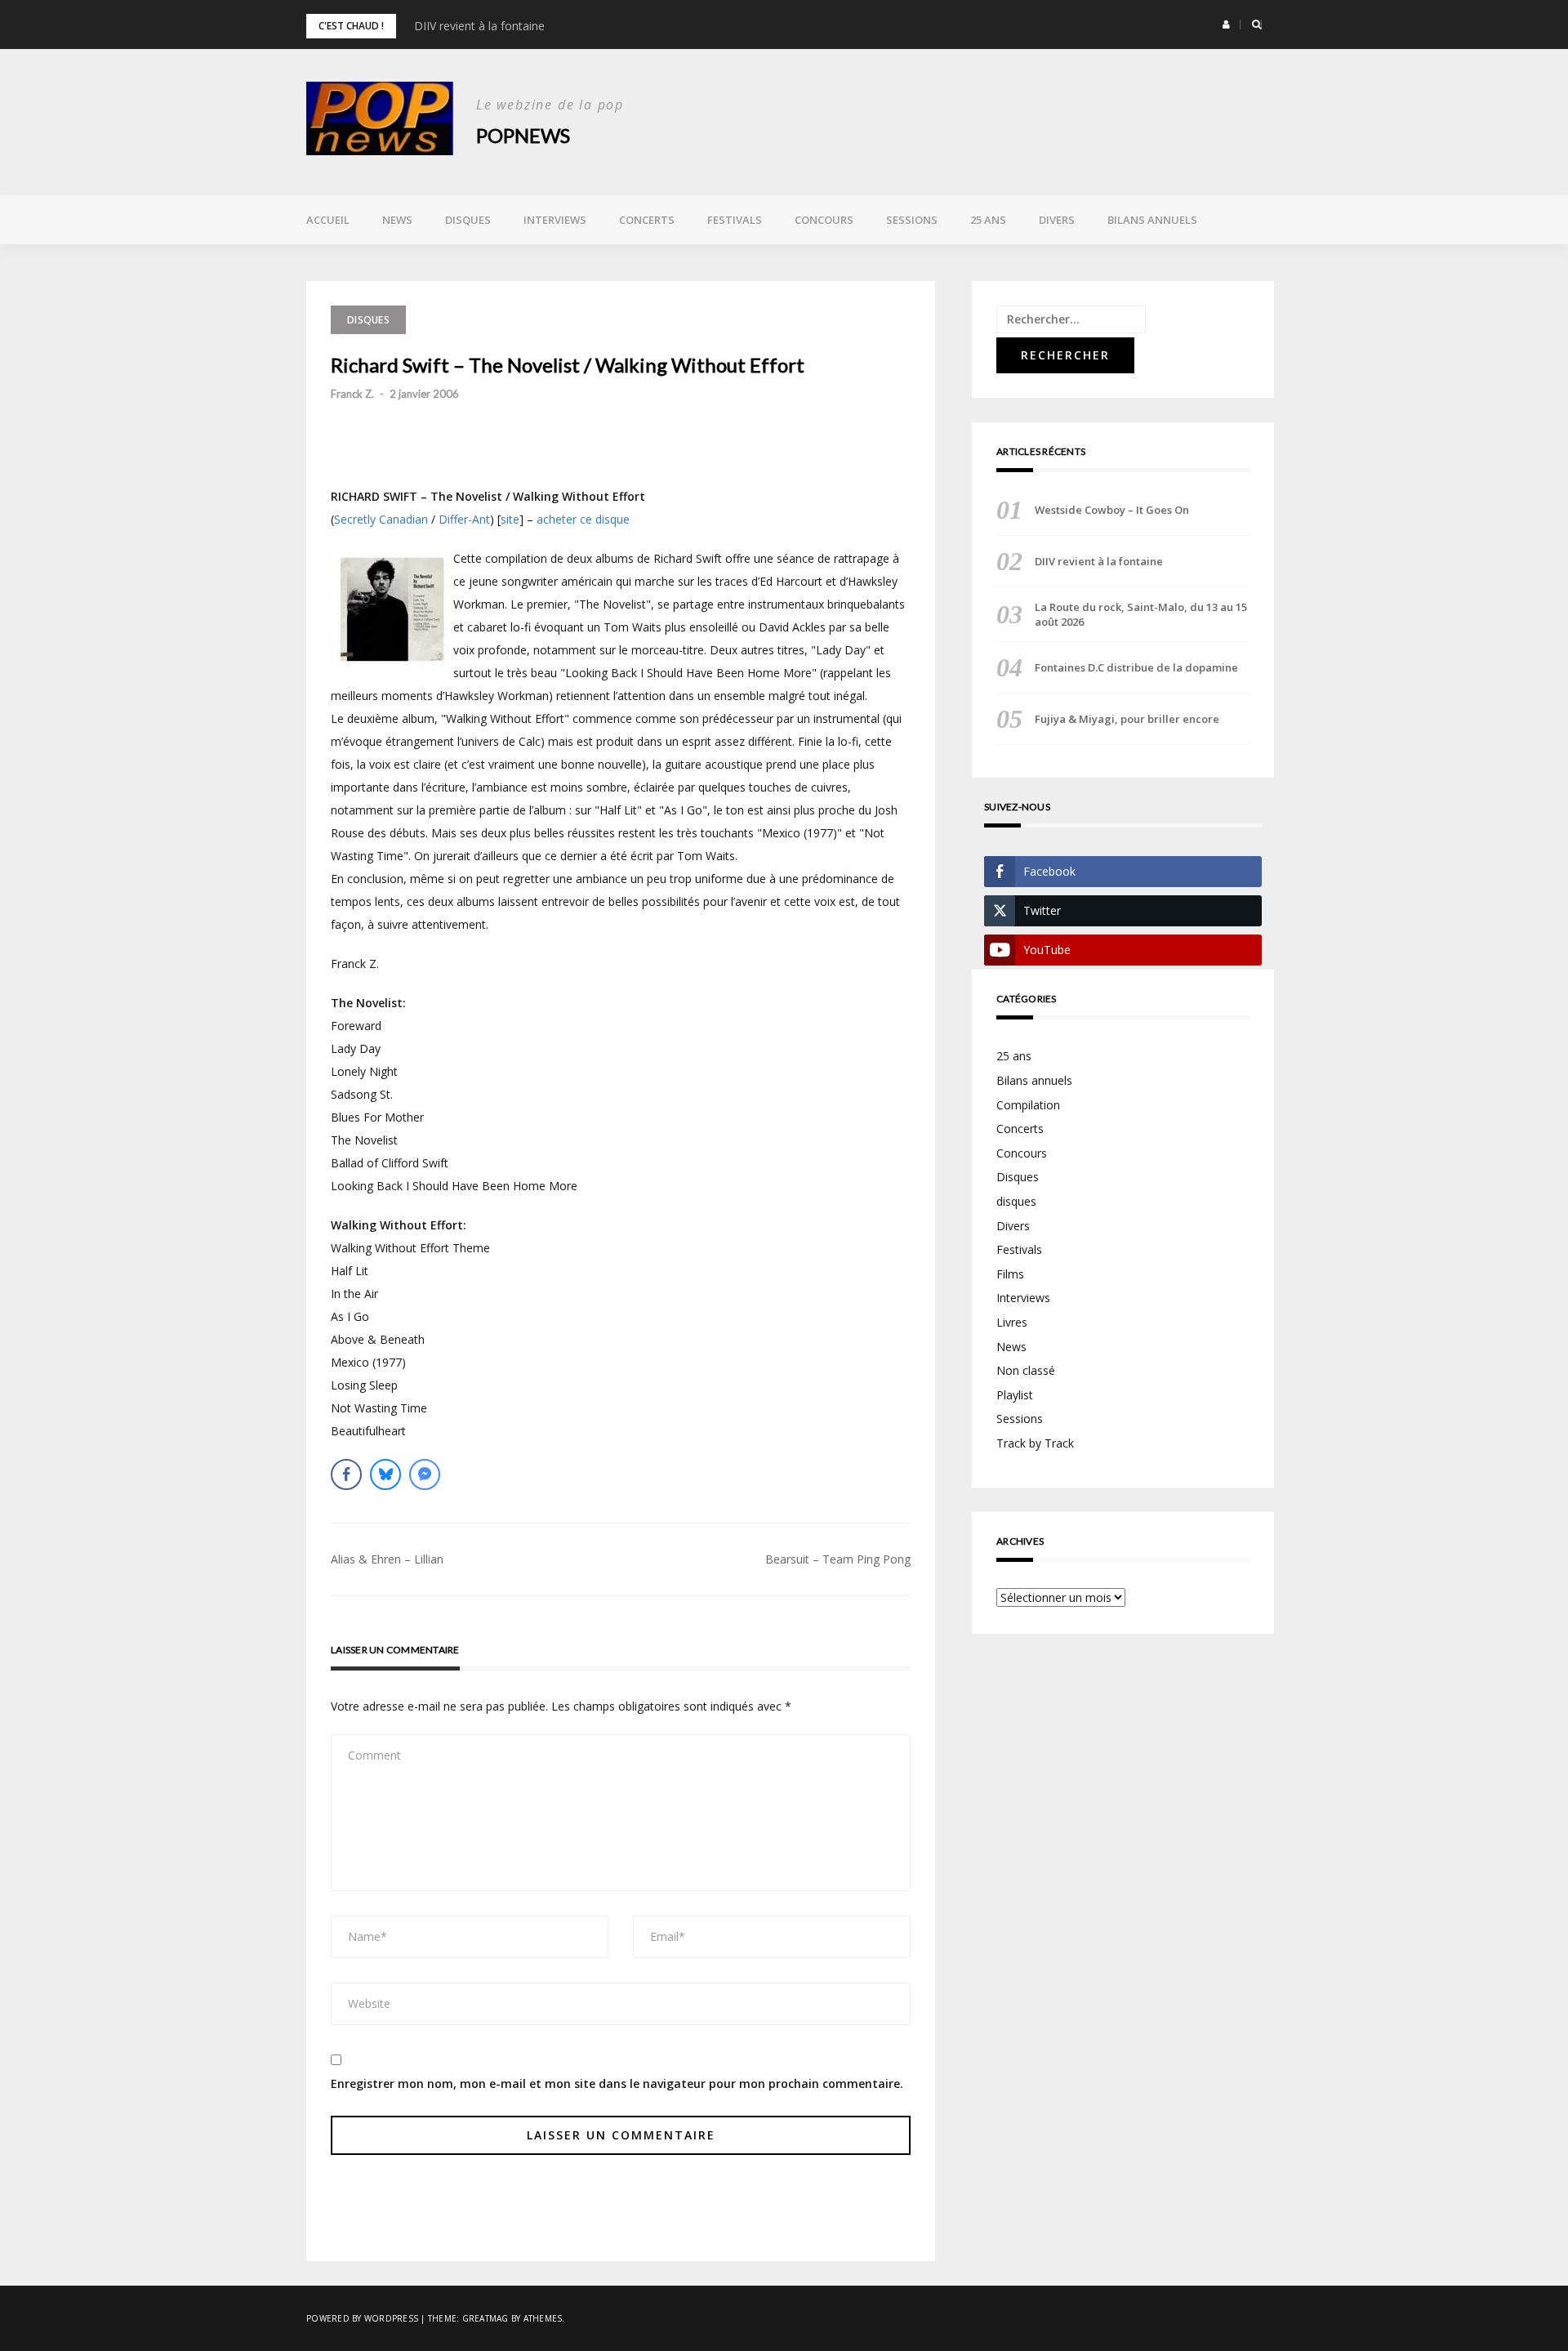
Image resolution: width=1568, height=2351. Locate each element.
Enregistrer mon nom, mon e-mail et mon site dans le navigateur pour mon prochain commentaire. (617, 2083)
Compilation (1028, 1105)
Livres (1012, 1322)
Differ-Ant (464, 519)
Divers (1057, 220)
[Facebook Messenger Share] (425, 1474)
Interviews (555, 220)
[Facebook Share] (346, 1474)
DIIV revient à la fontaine (479, 26)
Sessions (912, 220)
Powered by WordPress (362, 2318)
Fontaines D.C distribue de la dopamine (1136, 667)
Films (1010, 1274)
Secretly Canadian (381, 519)
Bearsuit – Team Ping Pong (838, 1559)
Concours (824, 220)
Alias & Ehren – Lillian (387, 1559)
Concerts (647, 220)
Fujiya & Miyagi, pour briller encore (1127, 719)
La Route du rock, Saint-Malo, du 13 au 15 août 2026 (1141, 614)
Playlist (1015, 1395)
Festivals (735, 220)
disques (1016, 1201)
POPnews (523, 135)
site (510, 519)
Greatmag (486, 2318)
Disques (468, 220)
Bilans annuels (1152, 220)
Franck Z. (352, 394)
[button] (1226, 25)
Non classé (1026, 1370)
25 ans (988, 220)
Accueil (328, 220)
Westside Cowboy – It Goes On (1112, 510)
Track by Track (1035, 1443)
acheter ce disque (583, 519)
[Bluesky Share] (385, 1474)
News (397, 220)
